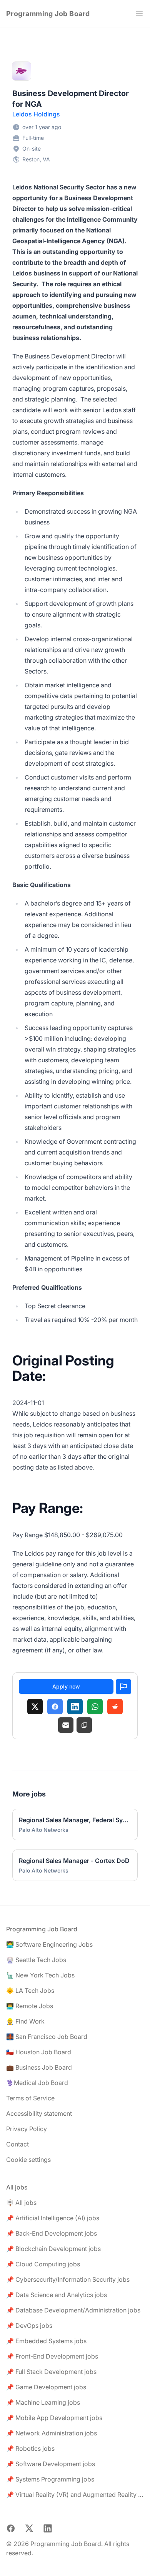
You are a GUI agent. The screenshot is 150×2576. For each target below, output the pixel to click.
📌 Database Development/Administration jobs (73, 2310)
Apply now (66, 1686)
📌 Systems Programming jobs (50, 2479)
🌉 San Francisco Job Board (47, 2037)
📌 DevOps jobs (29, 2326)
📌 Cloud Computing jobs (43, 2264)
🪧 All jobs (21, 2203)
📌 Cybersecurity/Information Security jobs (68, 2279)
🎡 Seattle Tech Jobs (36, 1960)
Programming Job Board (48, 14)
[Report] (123, 1687)
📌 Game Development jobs (46, 2387)
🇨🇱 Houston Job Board (39, 2052)
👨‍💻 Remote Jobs (30, 2006)
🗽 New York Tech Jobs (40, 1975)
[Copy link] (84, 1725)
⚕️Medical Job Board (37, 2083)
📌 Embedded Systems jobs (46, 2341)
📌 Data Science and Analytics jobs (57, 2295)
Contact (17, 2144)
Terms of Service (30, 2098)
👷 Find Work (25, 2021)
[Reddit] (115, 1707)
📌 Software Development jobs (51, 2464)
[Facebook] (55, 1707)
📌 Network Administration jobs (52, 2433)
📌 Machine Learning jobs (43, 2402)
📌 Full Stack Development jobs (51, 2372)
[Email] (66, 1725)
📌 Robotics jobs (30, 2448)
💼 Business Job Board (39, 2067)
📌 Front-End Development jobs (52, 2356)
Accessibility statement (39, 2113)
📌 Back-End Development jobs (52, 2233)
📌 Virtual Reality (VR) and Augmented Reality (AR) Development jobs (75, 2495)
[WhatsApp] (95, 1707)
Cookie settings (28, 2160)
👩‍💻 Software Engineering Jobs (49, 1944)
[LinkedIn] (75, 1707)
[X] (35, 1707)
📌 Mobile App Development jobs (54, 2418)
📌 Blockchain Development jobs (53, 2249)
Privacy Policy (27, 2129)
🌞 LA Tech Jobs (30, 1990)
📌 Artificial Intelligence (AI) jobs (53, 2218)
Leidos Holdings (36, 114)
